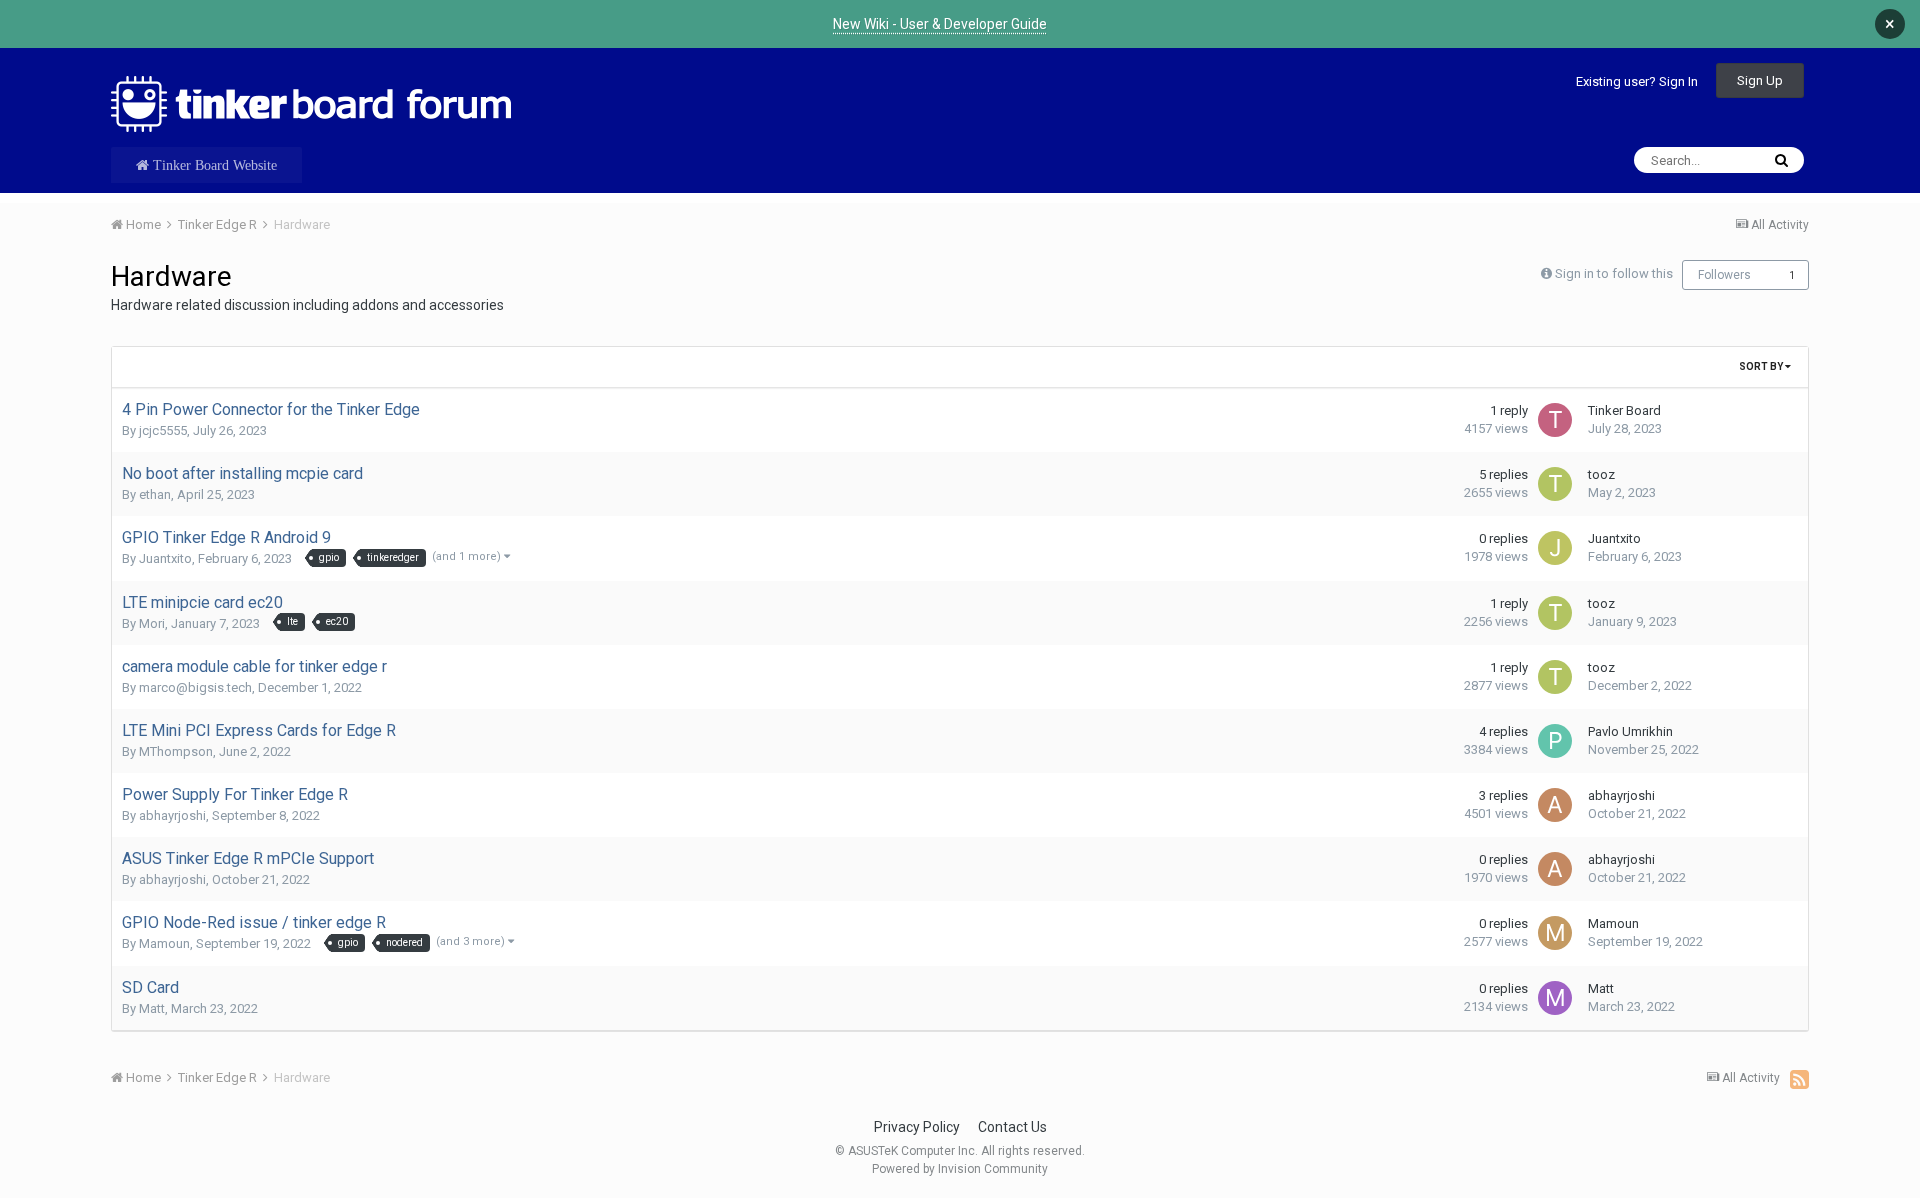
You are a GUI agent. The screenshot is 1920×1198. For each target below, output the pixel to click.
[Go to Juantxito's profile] (1555, 548)
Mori (152, 623)
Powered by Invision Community (960, 1169)
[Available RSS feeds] (1799, 1079)
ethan (155, 494)
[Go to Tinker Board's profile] (1555, 420)
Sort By (1762, 366)
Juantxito (165, 558)
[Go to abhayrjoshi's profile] (1555, 805)
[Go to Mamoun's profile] (1555, 933)
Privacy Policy (917, 1127)
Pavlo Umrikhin (1630, 731)
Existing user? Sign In (1637, 81)
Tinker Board (1624, 410)
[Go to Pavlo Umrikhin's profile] (1555, 741)
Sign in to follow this (1614, 273)
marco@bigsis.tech (195, 687)
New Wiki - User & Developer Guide (940, 24)
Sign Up (1760, 80)
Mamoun (164, 943)
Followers (1724, 275)
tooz (1601, 474)
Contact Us (1012, 1127)
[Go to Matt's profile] (1555, 998)
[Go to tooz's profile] (1555, 484)
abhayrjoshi (172, 815)
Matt (152, 1008)
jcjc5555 (163, 430)
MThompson (176, 751)
